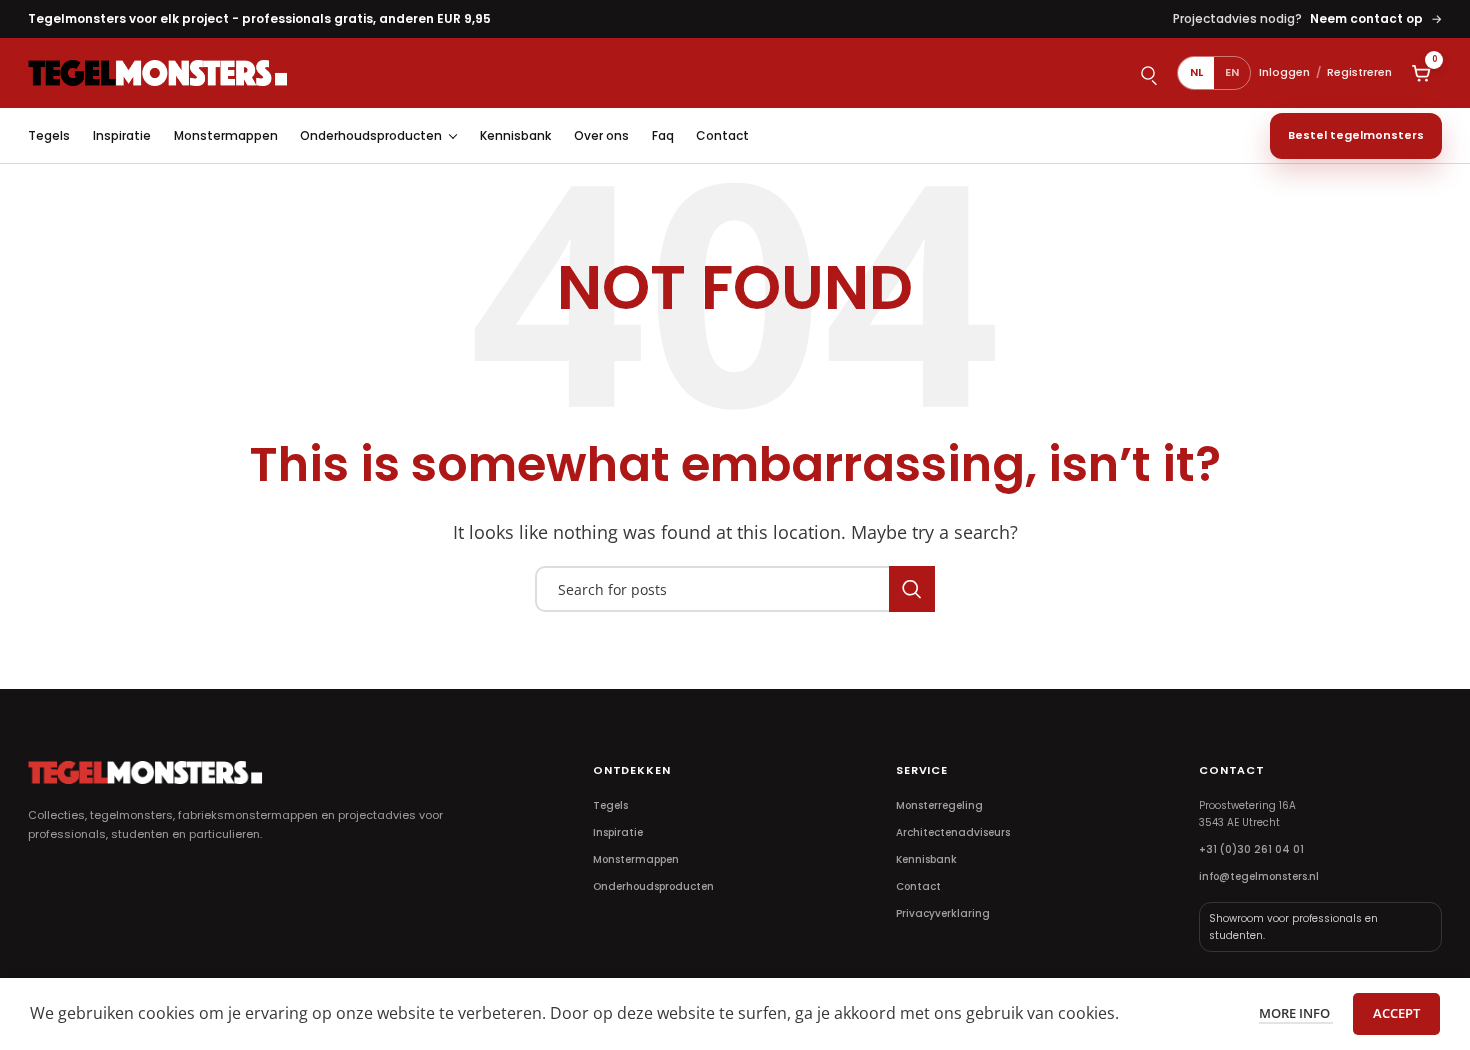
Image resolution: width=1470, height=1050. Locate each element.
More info (1296, 1013)
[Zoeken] (1148, 73)
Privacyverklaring (943, 913)
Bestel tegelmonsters (1356, 135)
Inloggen (1284, 72)
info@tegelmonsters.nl (1259, 876)
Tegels (49, 135)
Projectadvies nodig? (1307, 18)
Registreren (1359, 72)
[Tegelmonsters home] (158, 72)
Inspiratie (122, 135)
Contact (722, 135)
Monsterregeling (939, 805)
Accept (1396, 1013)
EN (1232, 72)
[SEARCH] (912, 589)
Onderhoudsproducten (371, 135)
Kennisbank (515, 135)
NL (1196, 72)
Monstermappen (226, 135)
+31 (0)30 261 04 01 (1251, 849)
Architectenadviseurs (953, 832)
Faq (663, 135)
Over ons (601, 135)
